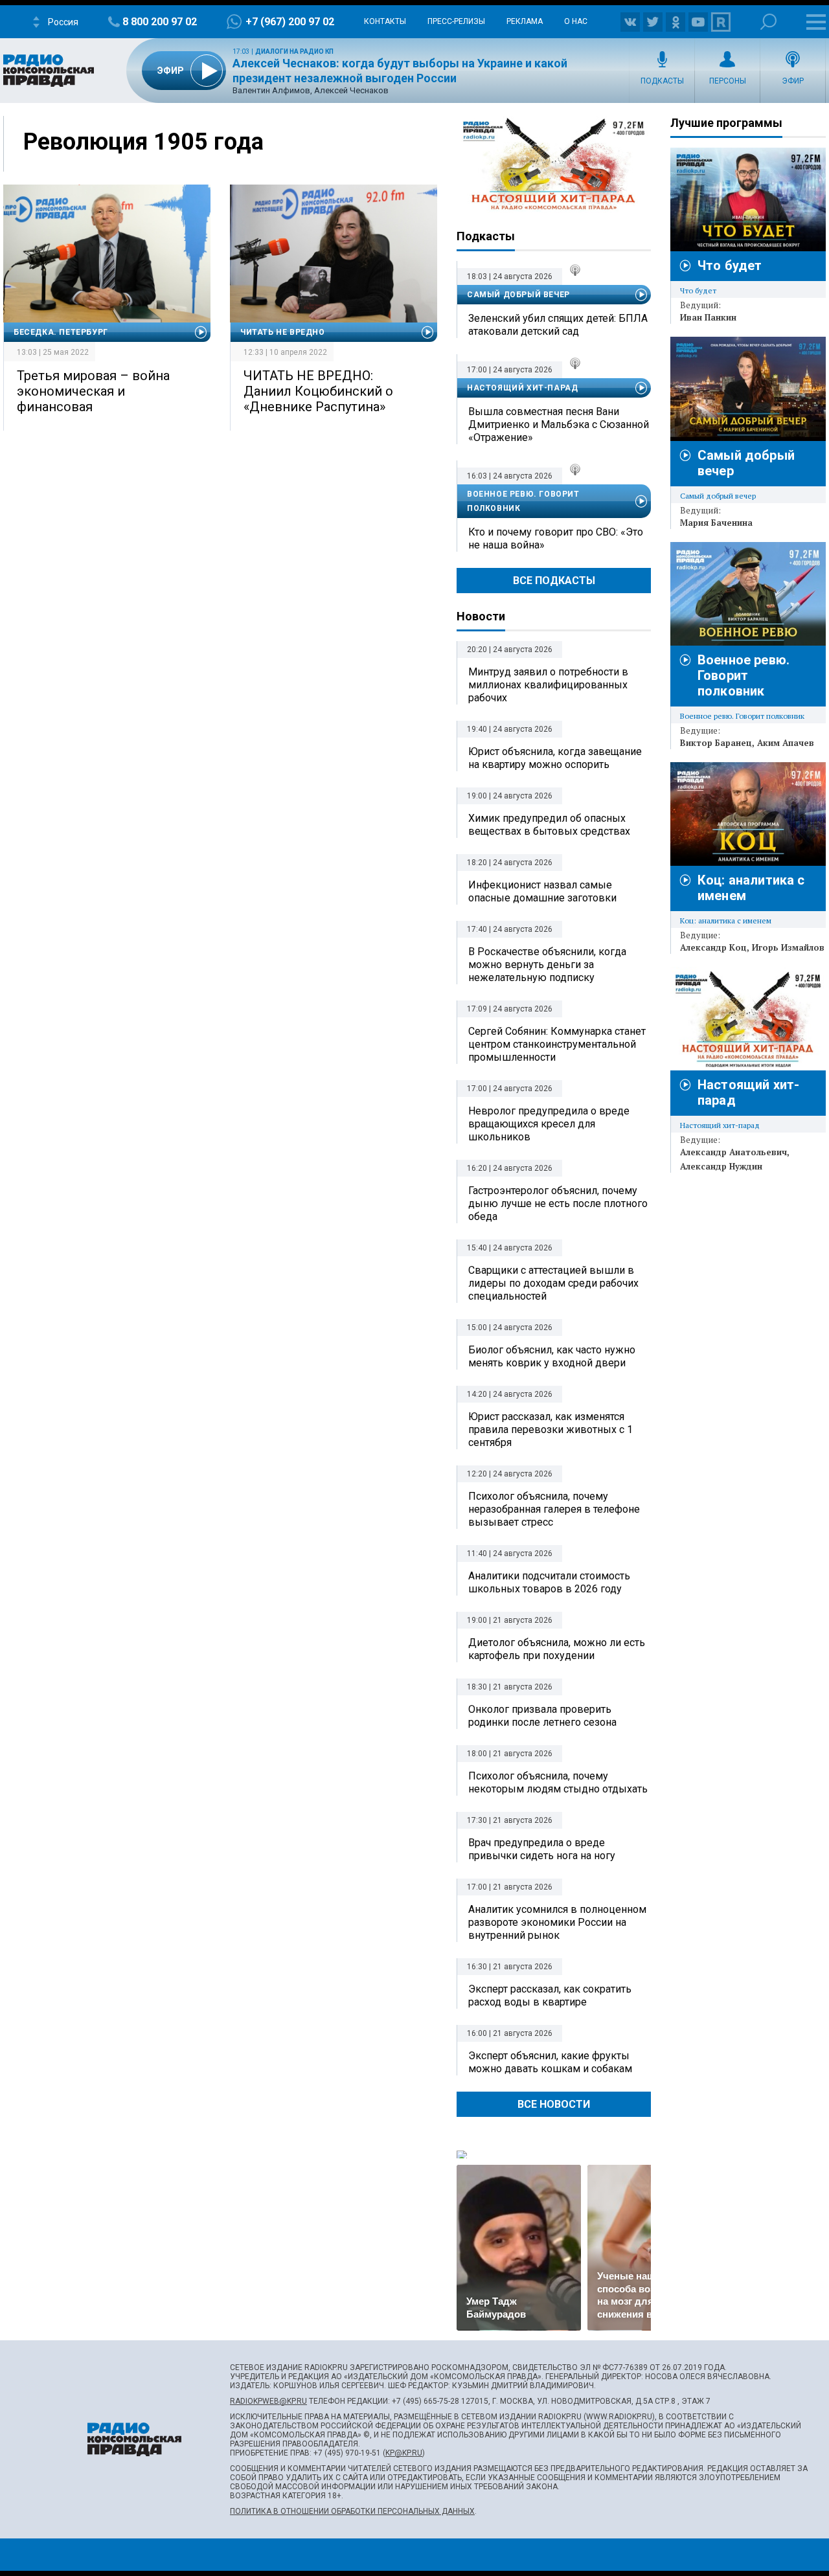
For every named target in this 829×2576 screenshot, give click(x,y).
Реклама (525, 21)
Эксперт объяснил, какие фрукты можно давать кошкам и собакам (550, 2062)
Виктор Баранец (716, 743)
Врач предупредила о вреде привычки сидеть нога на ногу (542, 1849)
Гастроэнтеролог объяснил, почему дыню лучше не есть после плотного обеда (558, 1203)
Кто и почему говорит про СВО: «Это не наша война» (556, 538)
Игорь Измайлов (788, 947)
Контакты (385, 21)
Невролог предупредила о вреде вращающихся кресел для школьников (549, 1124)
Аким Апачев (786, 743)
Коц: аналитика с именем (726, 921)
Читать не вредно (283, 332)
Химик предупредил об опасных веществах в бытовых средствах (549, 825)
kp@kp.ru (404, 2453)
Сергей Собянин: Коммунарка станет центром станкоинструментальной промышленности (557, 1044)
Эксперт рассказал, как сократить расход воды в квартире (550, 1995)
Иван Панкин (708, 317)
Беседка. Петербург (61, 332)
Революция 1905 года (143, 142)
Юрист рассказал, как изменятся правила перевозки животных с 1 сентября (551, 1429)
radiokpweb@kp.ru (268, 2401)
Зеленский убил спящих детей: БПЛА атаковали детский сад (558, 325)
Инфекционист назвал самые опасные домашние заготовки (542, 891)
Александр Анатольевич (733, 1152)
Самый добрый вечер (518, 295)
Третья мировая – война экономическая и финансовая (93, 391)
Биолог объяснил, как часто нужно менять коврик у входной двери (552, 1356)
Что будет (730, 266)
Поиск (768, 22)
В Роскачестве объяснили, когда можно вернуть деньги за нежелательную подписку (547, 965)
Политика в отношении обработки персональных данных (352, 2511)
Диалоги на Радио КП (294, 51)
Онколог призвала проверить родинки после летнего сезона (542, 1716)
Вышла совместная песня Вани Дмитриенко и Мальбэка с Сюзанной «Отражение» (559, 424)
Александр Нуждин (721, 1166)
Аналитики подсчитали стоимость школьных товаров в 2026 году (549, 1582)
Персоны (728, 81)
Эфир (793, 81)
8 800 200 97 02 (160, 22)
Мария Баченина (716, 523)
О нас (576, 21)
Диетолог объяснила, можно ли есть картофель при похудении (557, 1649)
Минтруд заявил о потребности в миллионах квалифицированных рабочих (548, 685)
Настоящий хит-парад (554, 164)
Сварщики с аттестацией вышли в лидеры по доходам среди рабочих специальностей (553, 1283)
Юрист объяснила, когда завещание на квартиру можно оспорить (555, 758)
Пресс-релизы (456, 21)
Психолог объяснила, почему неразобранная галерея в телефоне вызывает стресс (554, 1509)
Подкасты (662, 81)
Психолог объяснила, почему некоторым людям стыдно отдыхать (558, 1782)
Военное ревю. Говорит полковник (523, 501)
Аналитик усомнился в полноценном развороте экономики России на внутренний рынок (557, 1922)
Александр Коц (713, 947)
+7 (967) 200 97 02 (290, 22)
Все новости (554, 2104)
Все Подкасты (554, 581)
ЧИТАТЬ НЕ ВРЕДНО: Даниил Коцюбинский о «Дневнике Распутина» (318, 391)
